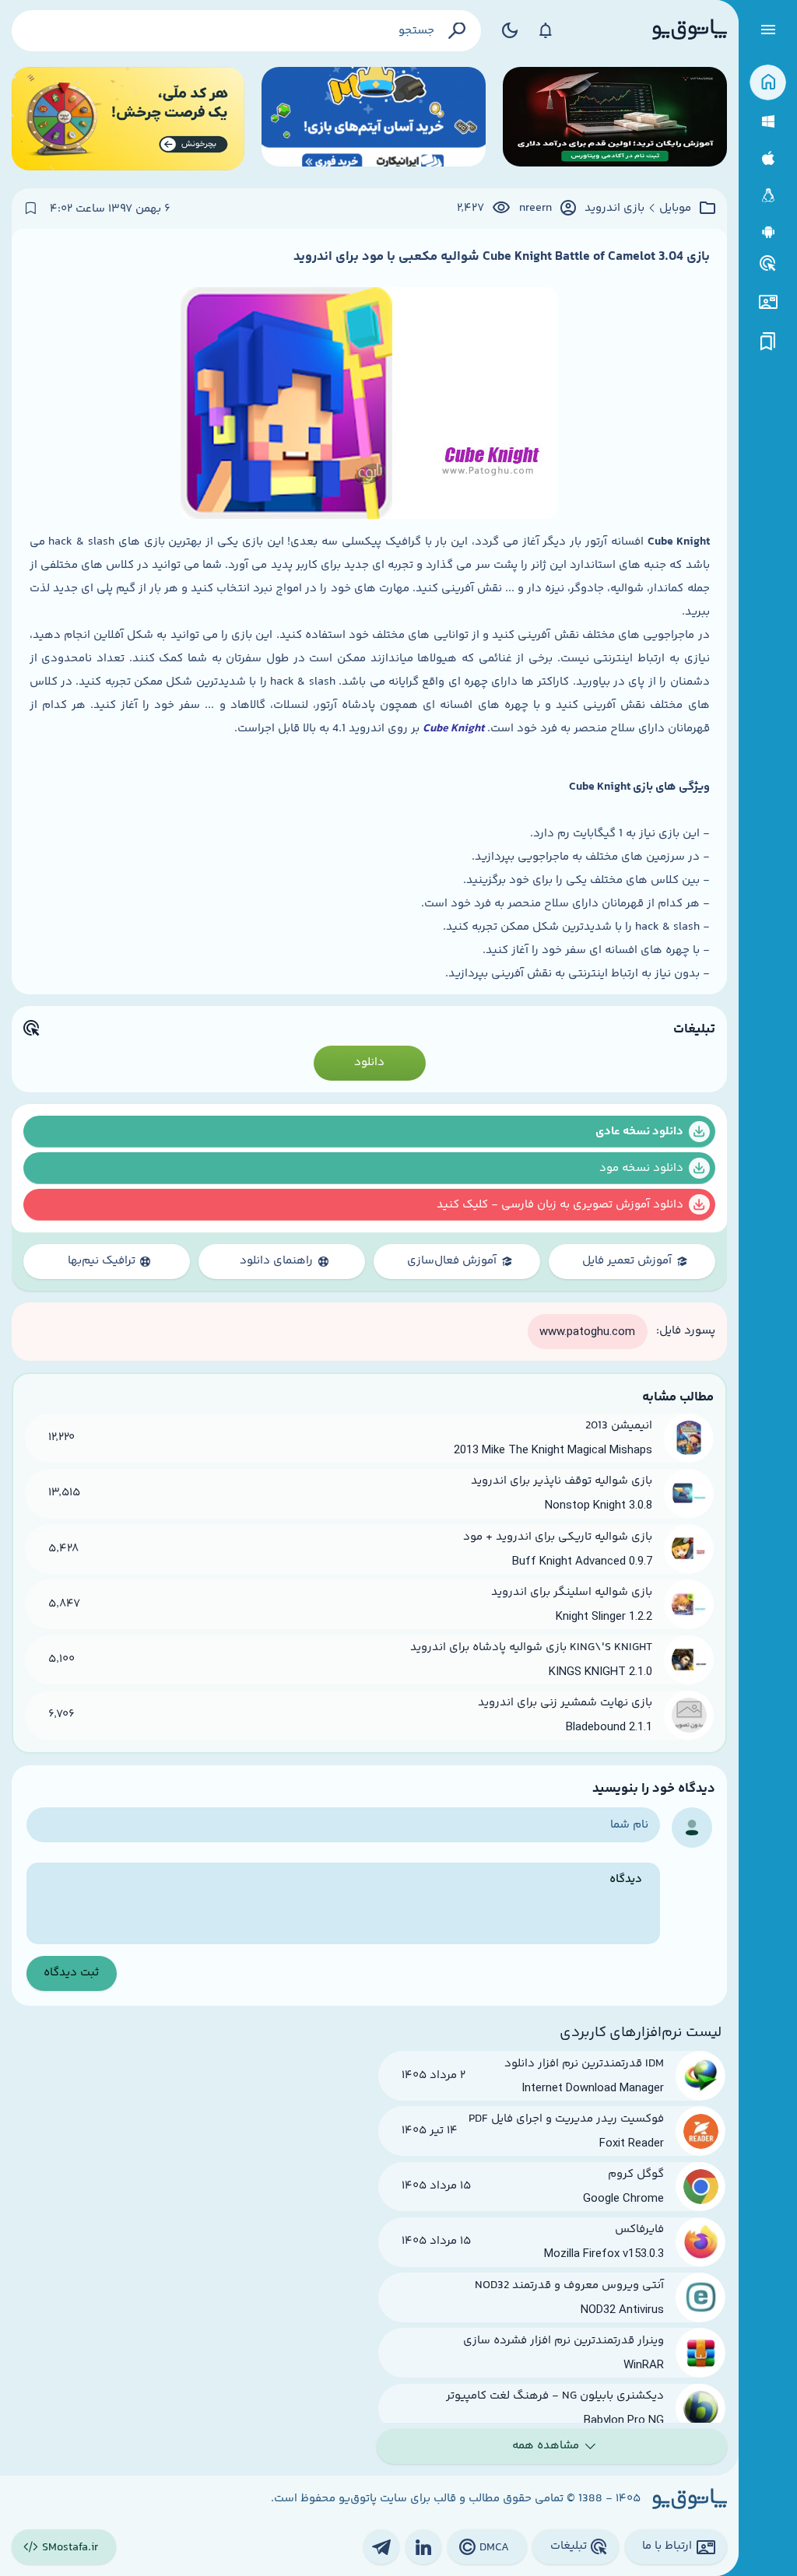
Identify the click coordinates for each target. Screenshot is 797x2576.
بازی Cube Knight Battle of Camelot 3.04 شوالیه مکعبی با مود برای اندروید (502, 257)
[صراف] (128, 119)
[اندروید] (768, 232)
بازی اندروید (614, 209)
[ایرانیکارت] (374, 119)
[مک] (768, 158)
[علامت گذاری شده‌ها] (768, 342)
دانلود (369, 1062)
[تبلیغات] (768, 264)
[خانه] (768, 83)
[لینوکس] (768, 196)
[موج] (615, 119)
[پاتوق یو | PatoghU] (690, 30)
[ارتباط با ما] (768, 302)
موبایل (675, 209)
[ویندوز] (768, 122)
